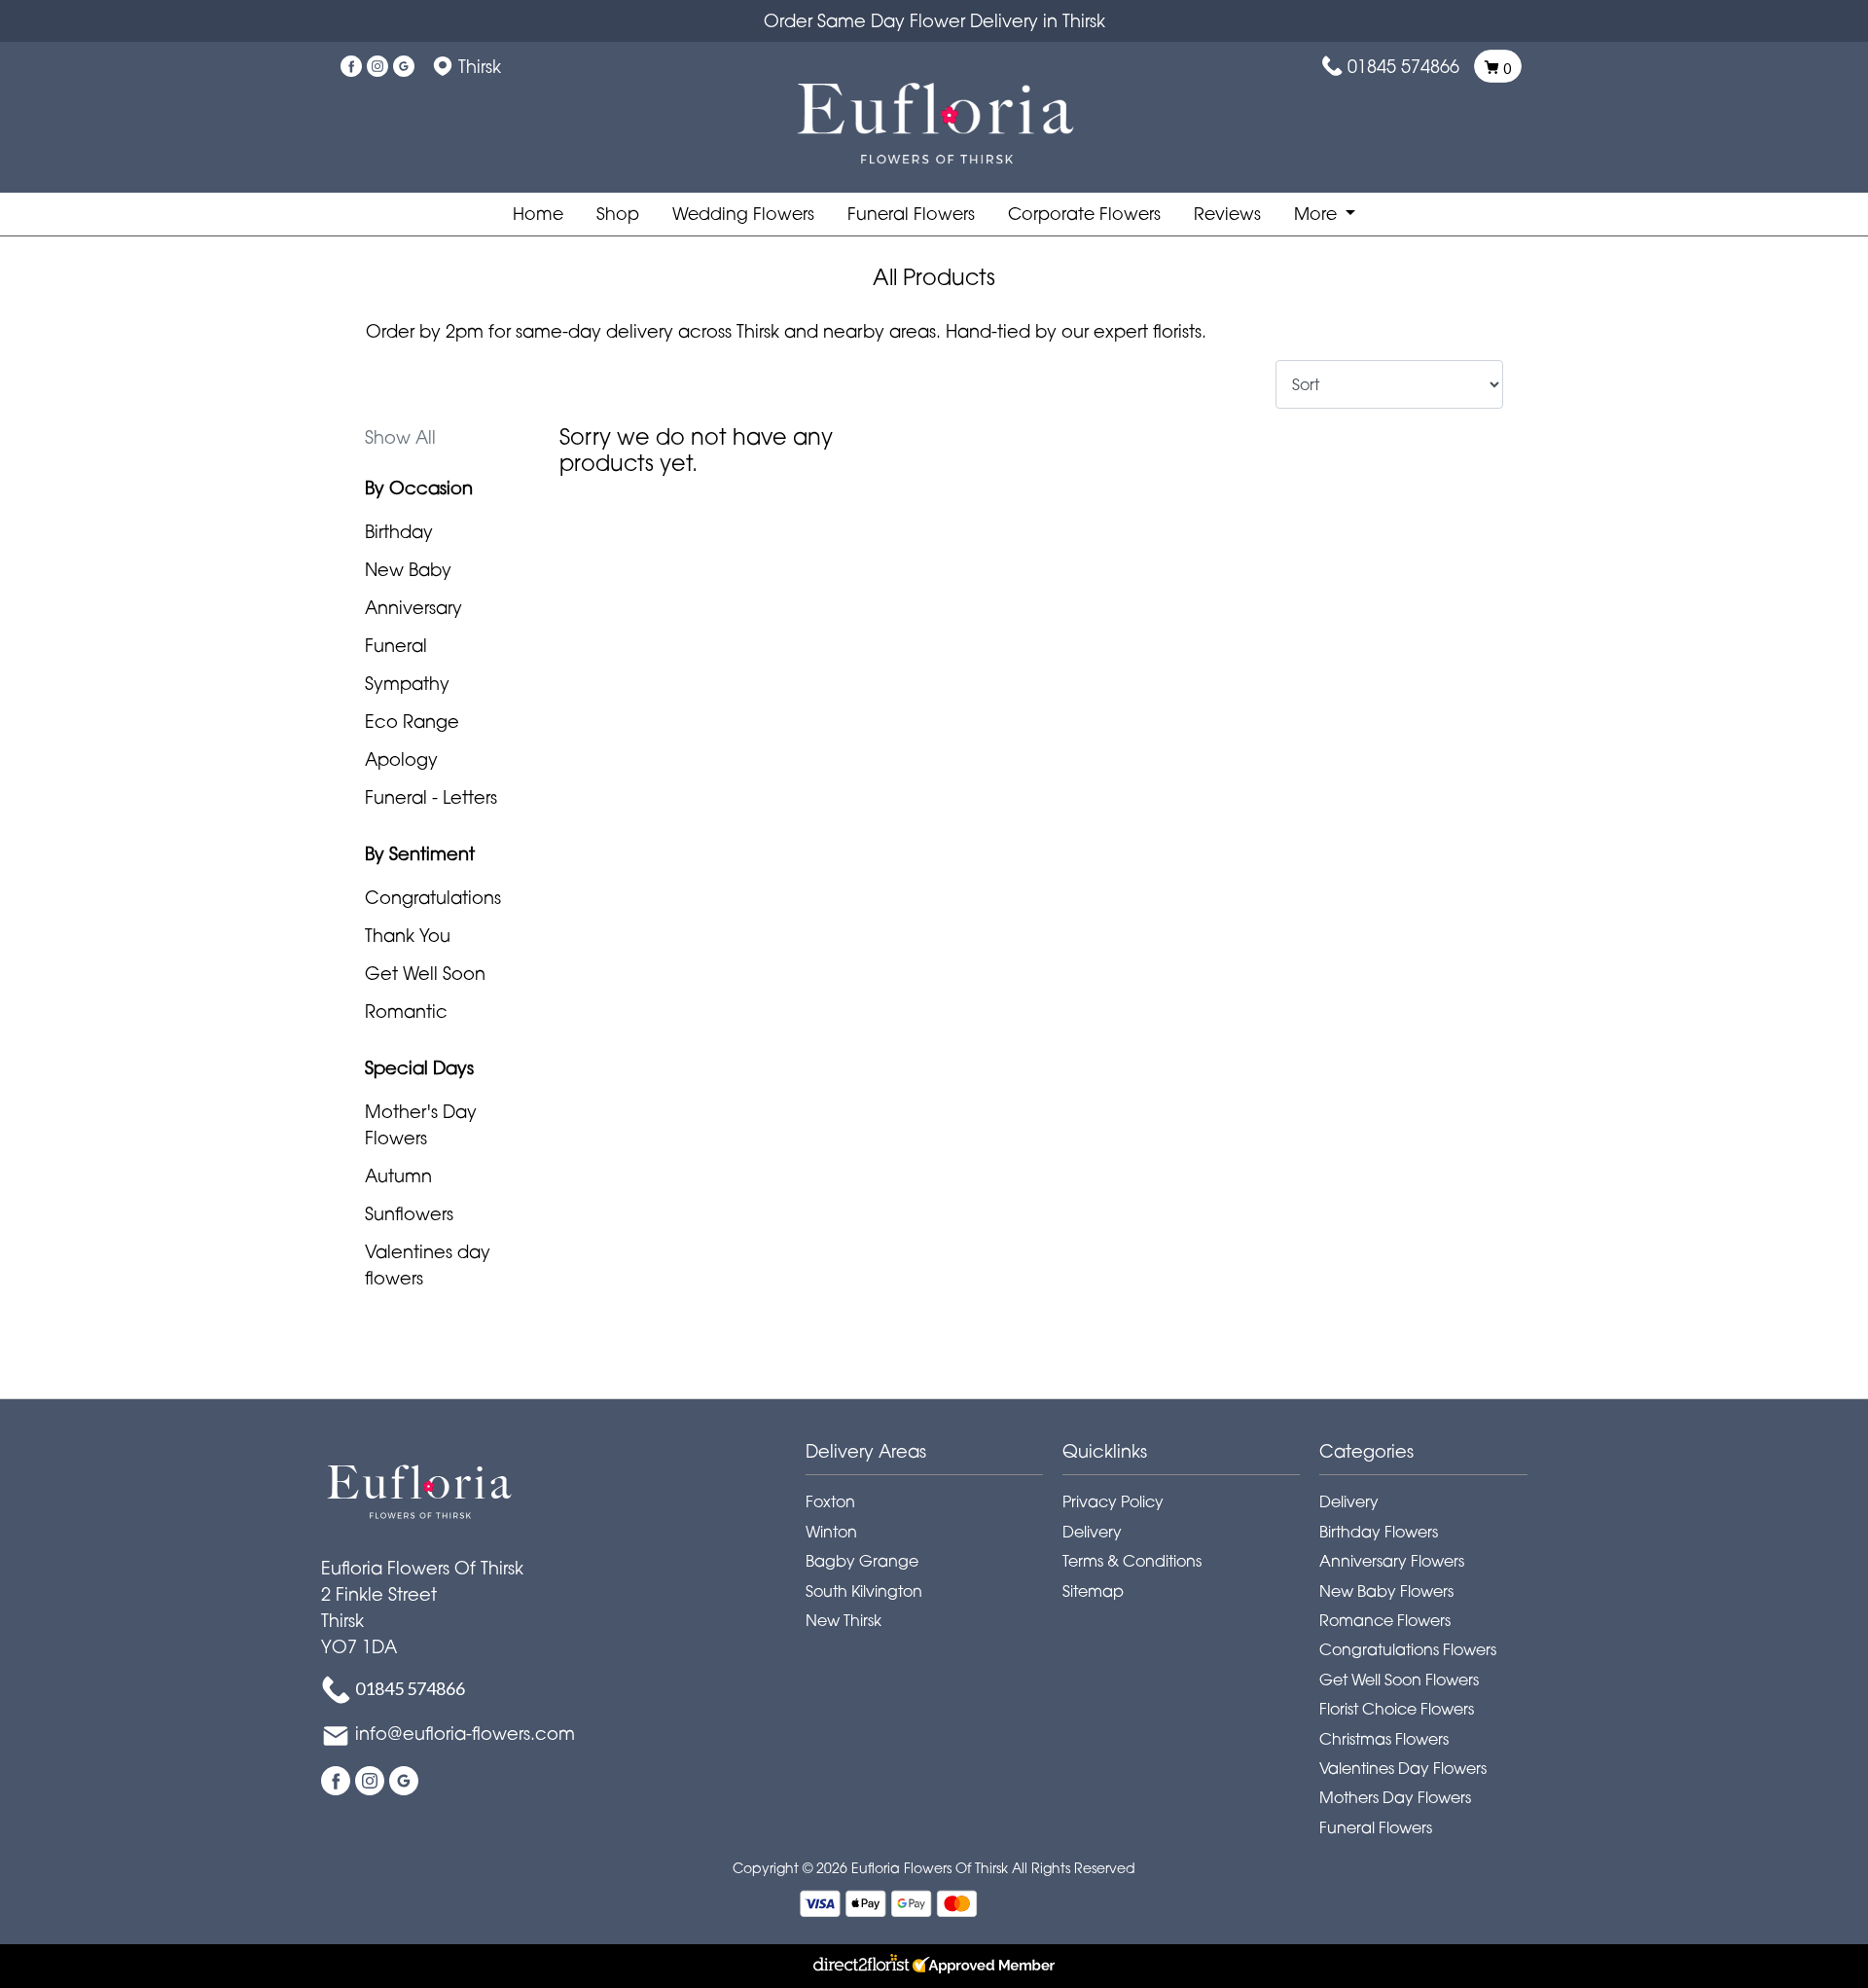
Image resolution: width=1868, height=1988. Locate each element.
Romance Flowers (1385, 1620)
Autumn (398, 1175)
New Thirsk (844, 1620)
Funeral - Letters (431, 797)
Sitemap (1093, 1591)
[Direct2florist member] (934, 1966)
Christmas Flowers (1384, 1739)
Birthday (399, 531)
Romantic (406, 1011)
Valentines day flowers (428, 1265)
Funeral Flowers (911, 214)
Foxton (830, 1501)
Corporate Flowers (1084, 214)
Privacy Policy (1113, 1501)
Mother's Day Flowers (421, 1124)
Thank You (408, 935)
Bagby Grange (862, 1561)
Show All (400, 437)
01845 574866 (1403, 66)
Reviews (1227, 214)
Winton (831, 1532)
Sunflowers (409, 1213)
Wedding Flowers (743, 214)
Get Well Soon (425, 973)
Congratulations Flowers (1408, 1649)
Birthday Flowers (1379, 1532)
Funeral (396, 645)
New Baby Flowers (1386, 1591)
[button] (934, 1457)
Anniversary (413, 607)
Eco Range (412, 721)
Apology (401, 759)
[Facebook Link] (351, 66)
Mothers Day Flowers (1395, 1797)
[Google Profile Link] (404, 66)
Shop (618, 214)
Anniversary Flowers (1392, 1561)
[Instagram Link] (377, 66)
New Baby (408, 569)
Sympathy (407, 683)
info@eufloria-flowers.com (465, 1733)
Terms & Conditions (1132, 1561)
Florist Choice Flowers (1397, 1709)
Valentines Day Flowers (1403, 1768)
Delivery (1092, 1532)
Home (538, 214)
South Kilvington (864, 1591)
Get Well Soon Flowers (1399, 1680)
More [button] (1318, 214)
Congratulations (433, 897)
